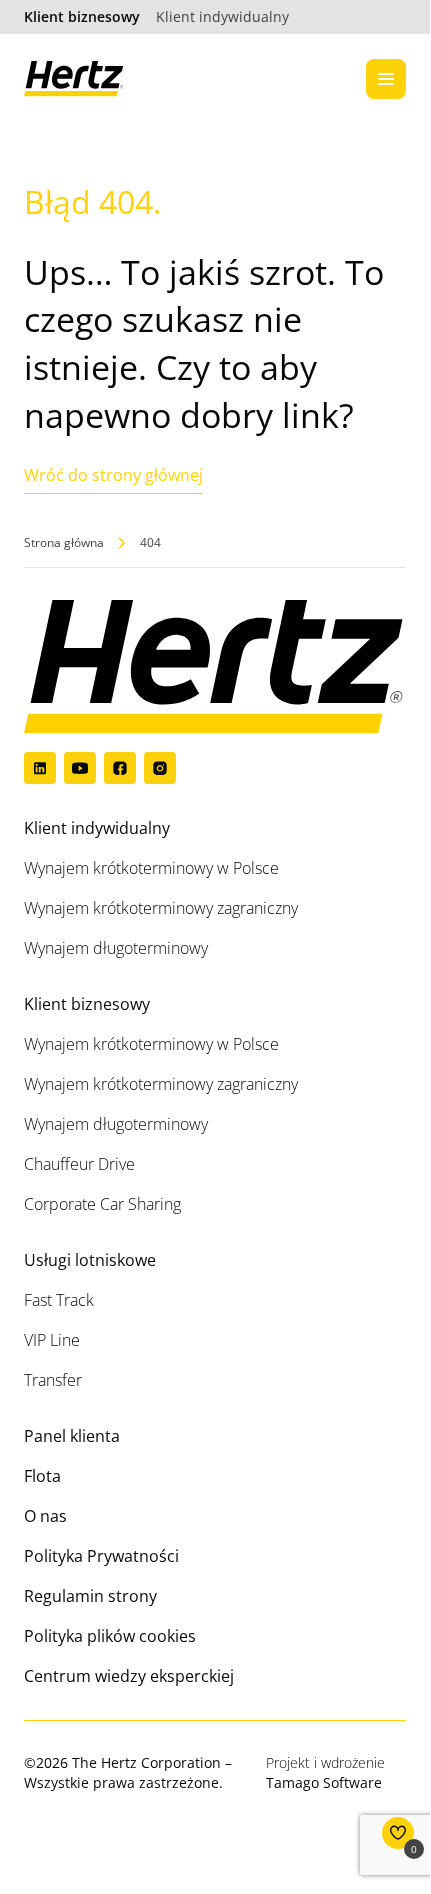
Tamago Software (324, 1782)
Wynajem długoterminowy (116, 948)
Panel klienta (72, 1436)
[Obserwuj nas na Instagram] (160, 768)
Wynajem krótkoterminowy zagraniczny (161, 908)
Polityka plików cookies (110, 1636)
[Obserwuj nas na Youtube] (80, 768)
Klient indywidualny (222, 16)
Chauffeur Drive (79, 1164)
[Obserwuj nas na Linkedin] (40, 768)
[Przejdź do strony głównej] (74, 79)
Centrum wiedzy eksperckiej (129, 1676)
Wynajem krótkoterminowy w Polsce (151, 868)
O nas (45, 1516)
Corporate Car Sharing (102, 1204)
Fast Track (59, 1300)
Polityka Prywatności (101, 1556)
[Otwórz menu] (386, 79)
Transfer (53, 1380)
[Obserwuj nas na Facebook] (120, 768)
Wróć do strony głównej (113, 475)
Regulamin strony (90, 1596)
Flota (42, 1476)
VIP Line (52, 1340)
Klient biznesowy (82, 16)
